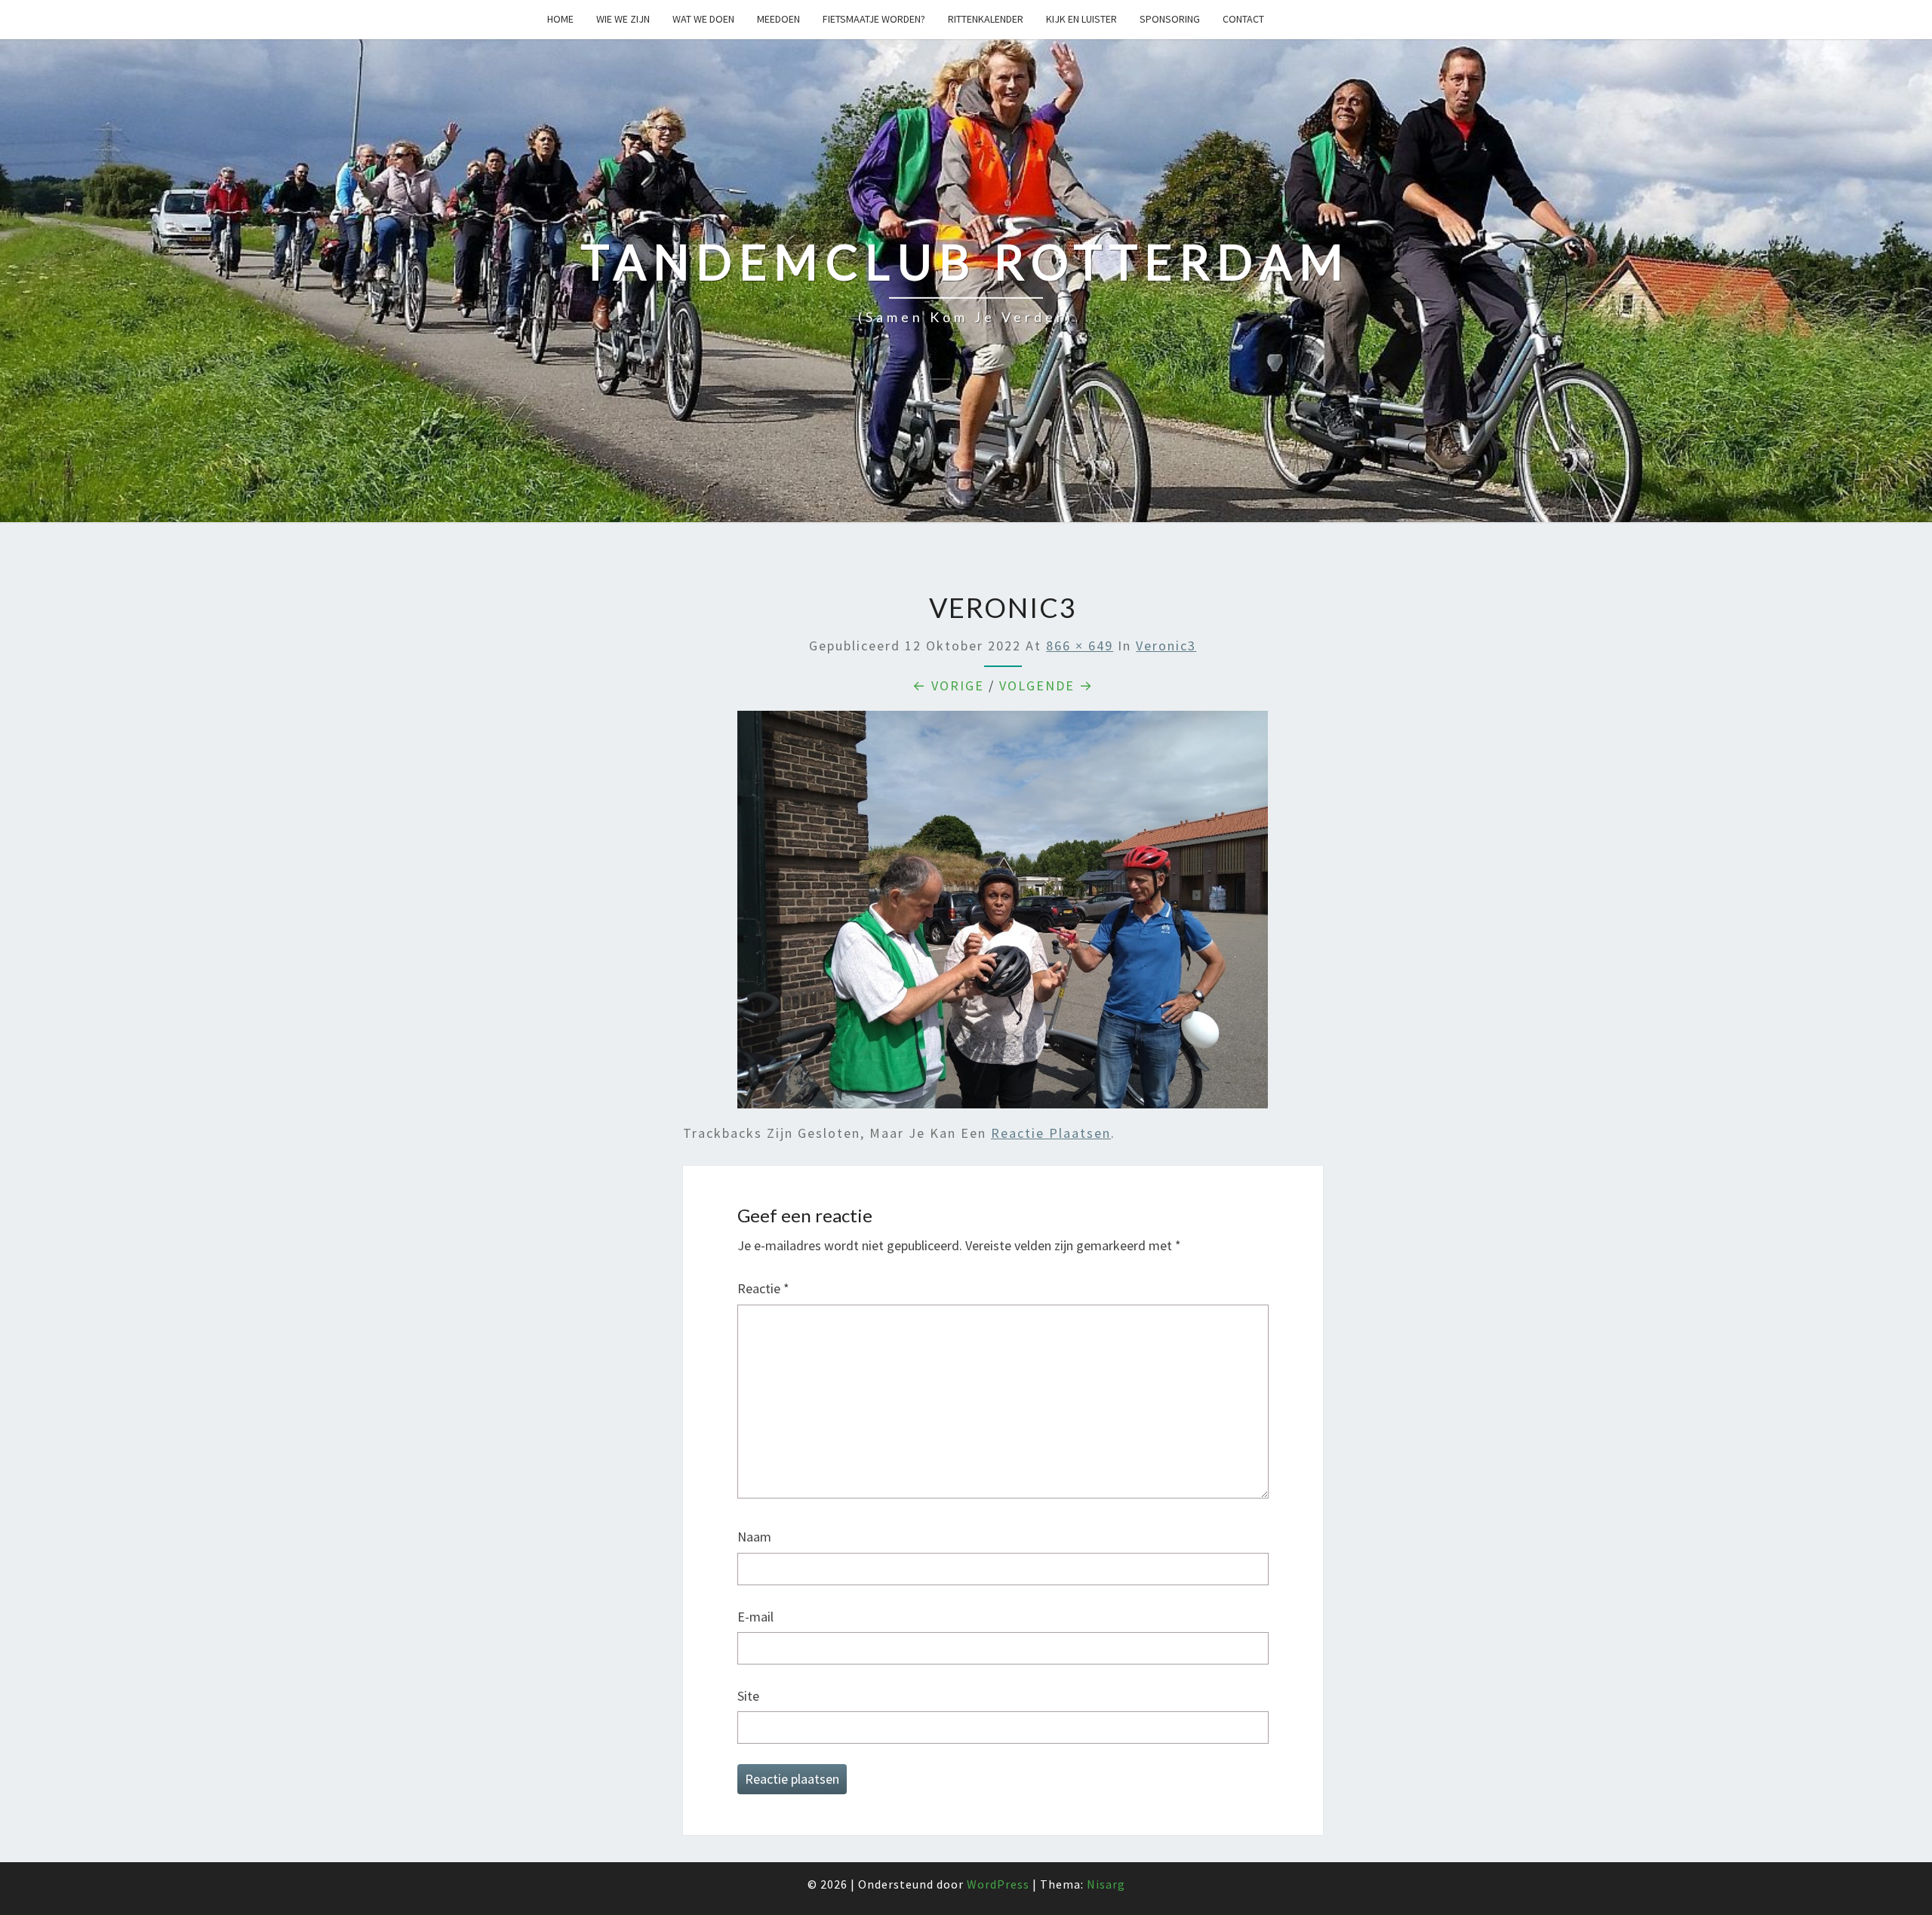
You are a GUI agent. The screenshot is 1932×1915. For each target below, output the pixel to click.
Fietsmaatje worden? (874, 19)
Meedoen (778, 19)
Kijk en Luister (1081, 19)
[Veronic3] (1003, 915)
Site (748, 1696)
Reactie (763, 1288)
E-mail (755, 1617)
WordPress (998, 1884)
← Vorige (948, 685)
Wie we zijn (623, 19)
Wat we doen (703, 19)
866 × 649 (1080, 646)
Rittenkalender (986, 19)
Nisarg (1106, 1884)
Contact (1243, 19)
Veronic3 (1166, 646)
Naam (754, 1537)
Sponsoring (1170, 19)
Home (560, 19)
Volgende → (1046, 685)
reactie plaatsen (1051, 1133)
